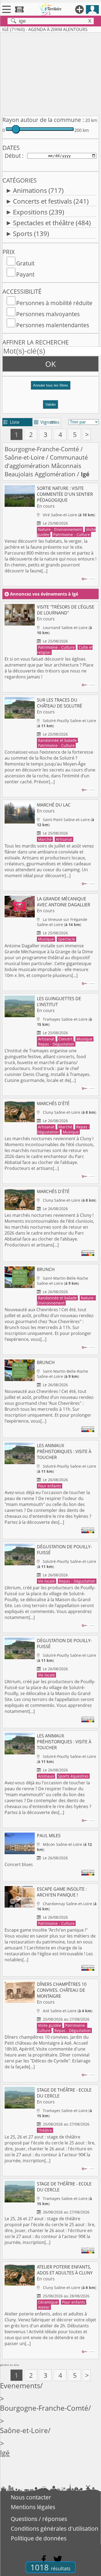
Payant (25, 274)
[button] (50, 387)
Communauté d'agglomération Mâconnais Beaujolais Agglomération (46, 466)
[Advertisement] (50, 73)
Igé (5, 2453)
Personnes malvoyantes (48, 314)
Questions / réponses (39, 2519)
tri (53, 422)
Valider (50, 404)
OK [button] (50, 364)
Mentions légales (33, 2507)
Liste (11, 422)
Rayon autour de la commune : (43, 120)
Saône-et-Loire (25, 457)
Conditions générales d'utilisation (55, 2529)
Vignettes (47, 422)
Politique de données (39, 2538)
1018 (50, 2567)
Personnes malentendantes (53, 325)
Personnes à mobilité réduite (54, 303)
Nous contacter (31, 2497)
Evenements (20, 2386)
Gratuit (25, 263)
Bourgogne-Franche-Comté (42, 449)
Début (13, 156)
